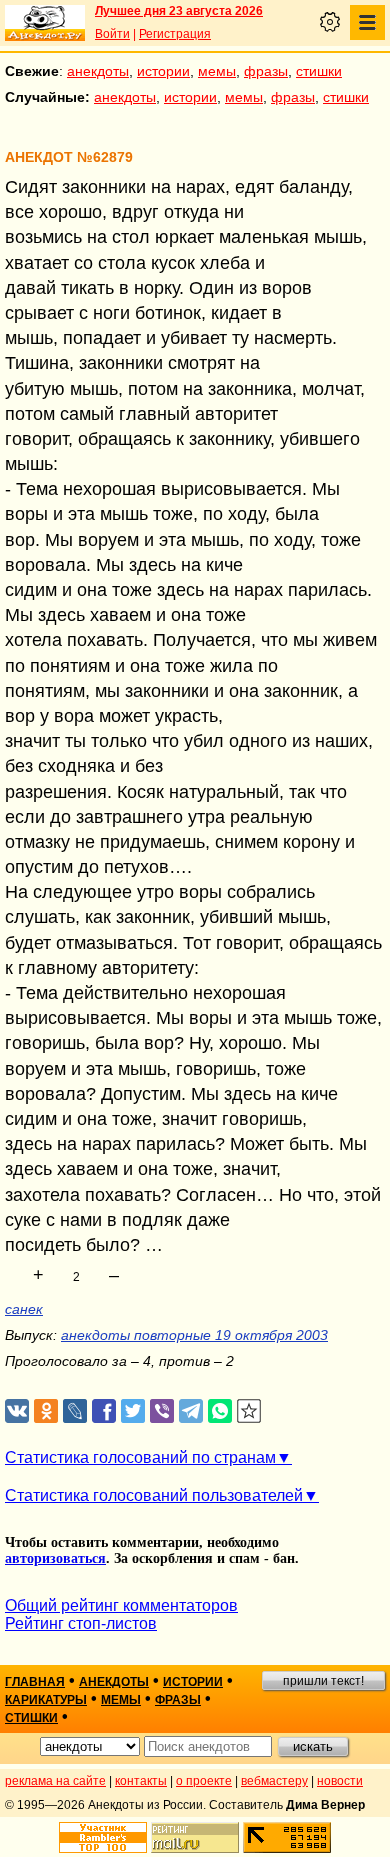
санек (24, 1309)
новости (340, 1781)
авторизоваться (55, 1558)
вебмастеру (274, 1781)
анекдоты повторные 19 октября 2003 (194, 1335)
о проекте (204, 1781)
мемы (217, 71)
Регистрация (175, 34)
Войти (112, 34)
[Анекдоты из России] (45, 23)
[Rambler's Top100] (103, 1837)
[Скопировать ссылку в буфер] (249, 1411)
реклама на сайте (55, 1781)
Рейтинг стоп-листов (81, 1623)
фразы (266, 71)
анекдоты (98, 71)
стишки (319, 71)
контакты (141, 1781)
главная (35, 1682)
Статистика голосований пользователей (154, 1495)
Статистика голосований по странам (140, 1457)
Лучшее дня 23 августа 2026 (179, 11)
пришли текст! (323, 1681)
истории (163, 71)
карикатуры (46, 1700)
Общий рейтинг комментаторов (121, 1605)
